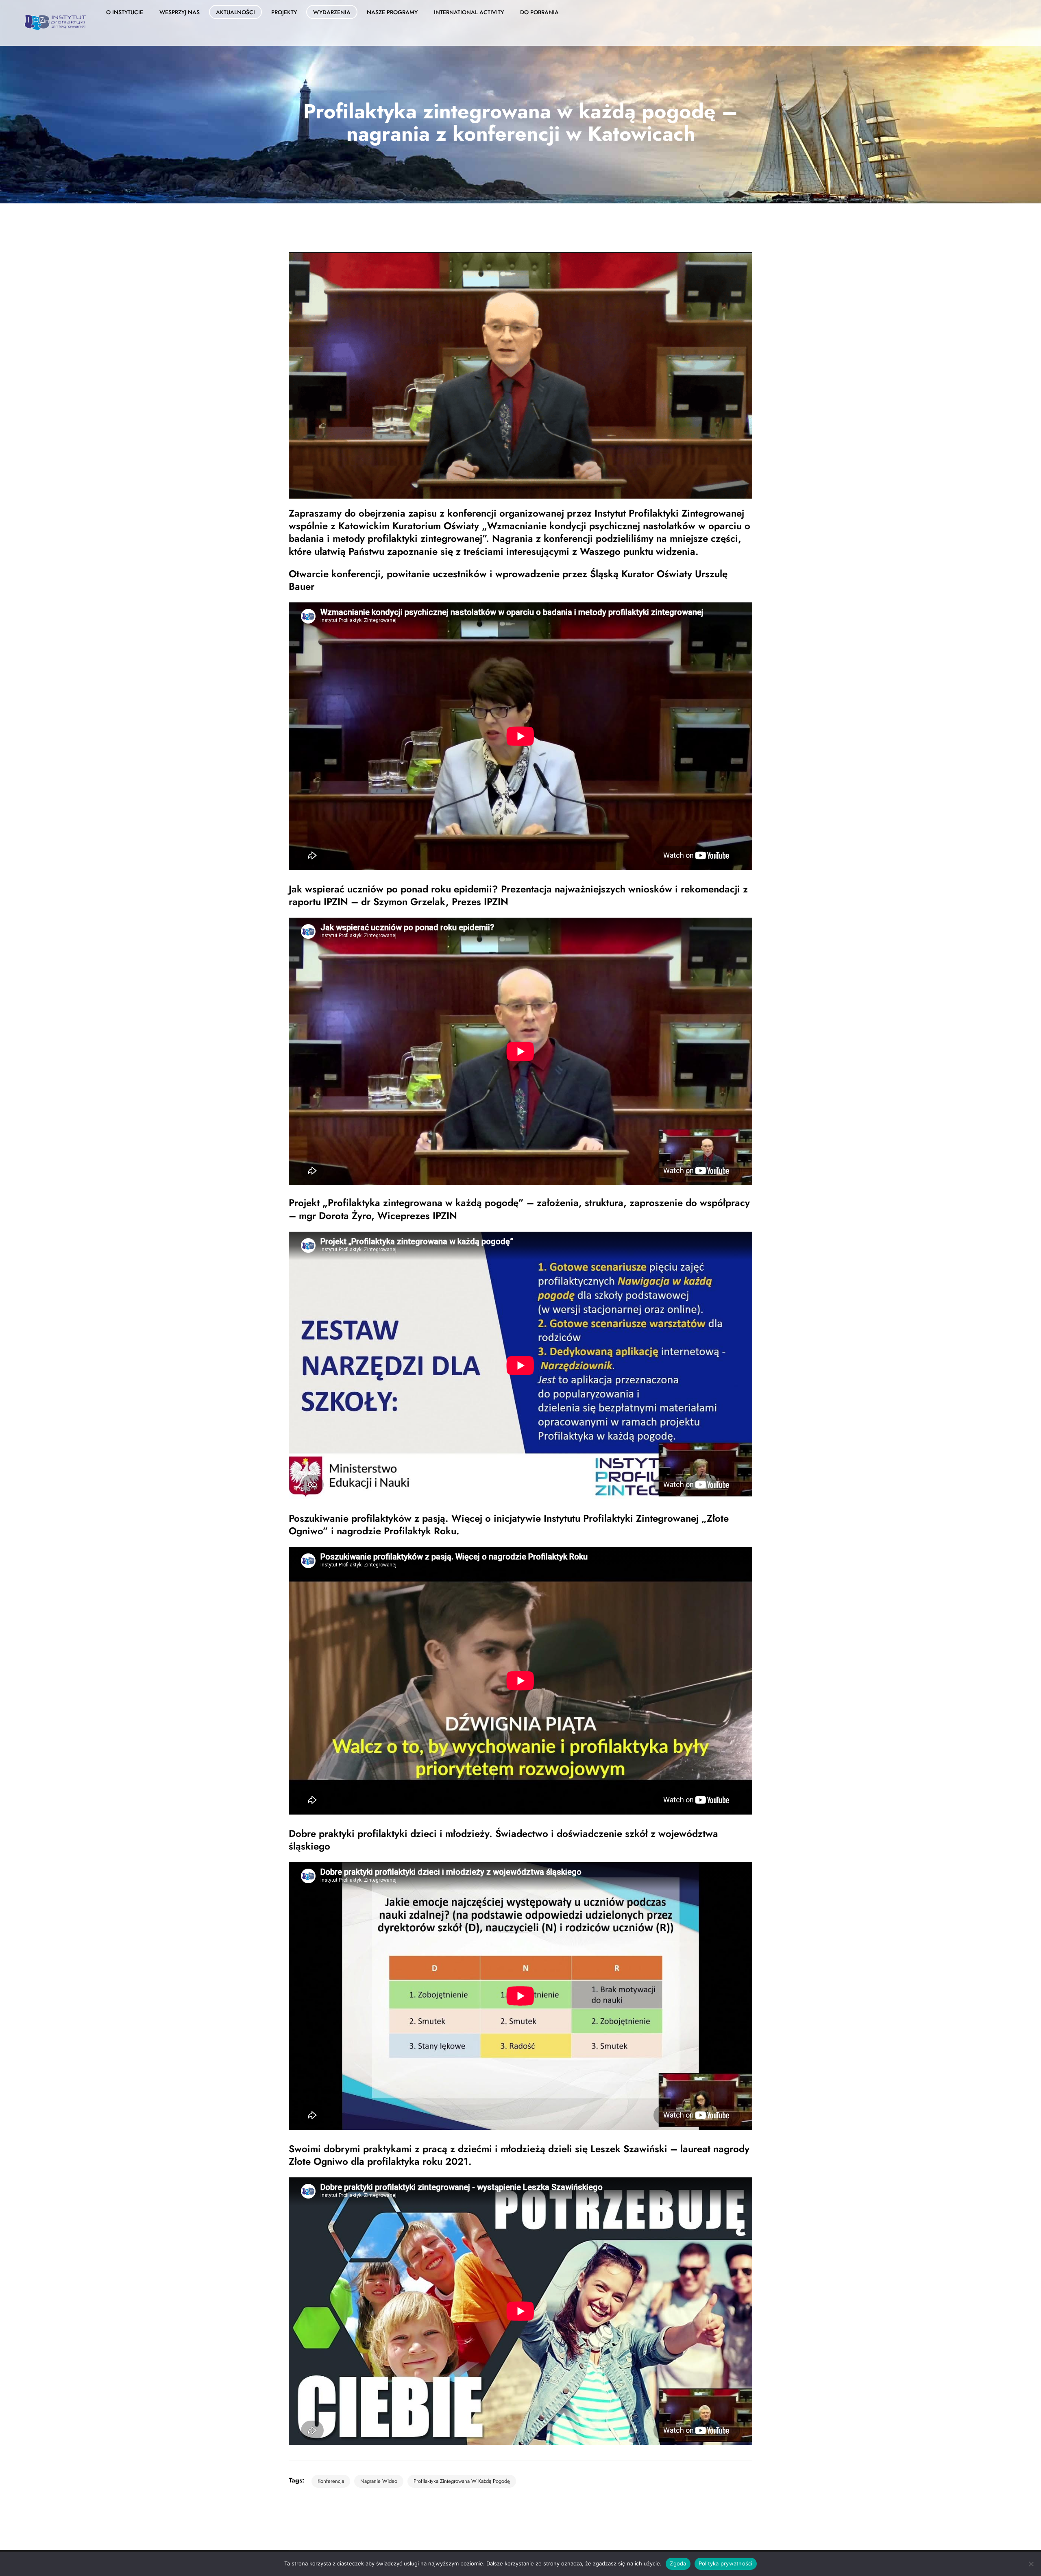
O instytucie (125, 12)
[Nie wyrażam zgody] (1031, 2564)
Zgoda (678, 2563)
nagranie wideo (379, 2481)
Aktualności (235, 12)
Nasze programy (392, 12)
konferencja (331, 2481)
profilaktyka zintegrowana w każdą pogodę (462, 2481)
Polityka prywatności (726, 2563)
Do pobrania (539, 12)
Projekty (284, 12)
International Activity (469, 12)
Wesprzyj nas (180, 12)
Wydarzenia (332, 12)
